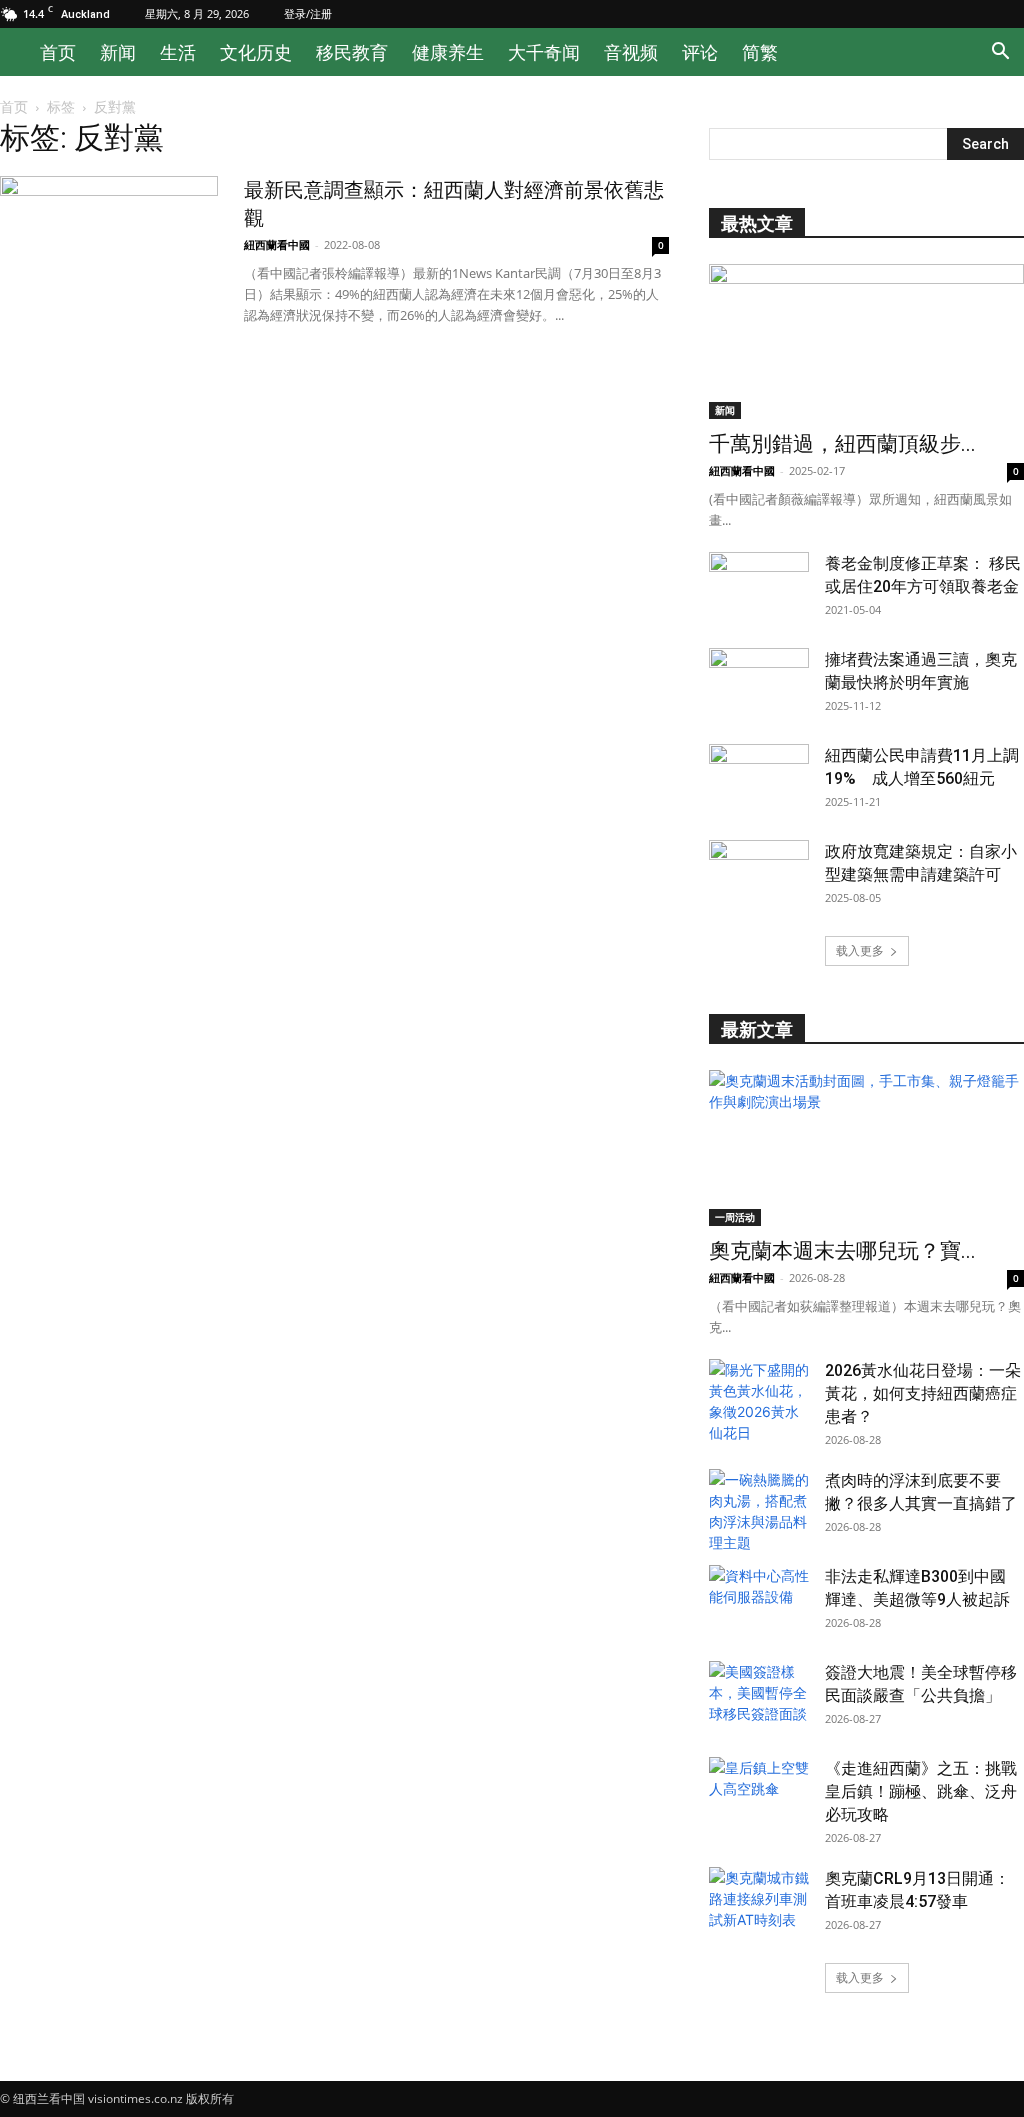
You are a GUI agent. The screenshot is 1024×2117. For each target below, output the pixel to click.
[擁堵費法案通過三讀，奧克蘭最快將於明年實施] (759, 683)
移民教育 (352, 52)
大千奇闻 (544, 52)
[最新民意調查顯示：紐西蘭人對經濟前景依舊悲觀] (109, 251)
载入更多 (860, 950)
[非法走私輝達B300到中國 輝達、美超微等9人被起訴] (759, 1600)
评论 (700, 52)
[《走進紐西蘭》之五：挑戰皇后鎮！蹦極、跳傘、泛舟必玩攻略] (759, 1792)
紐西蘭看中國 (277, 244)
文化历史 (256, 52)
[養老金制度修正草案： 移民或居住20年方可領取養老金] (759, 587)
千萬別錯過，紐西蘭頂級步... (842, 444)
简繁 (760, 52)
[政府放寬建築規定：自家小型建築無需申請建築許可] (759, 875)
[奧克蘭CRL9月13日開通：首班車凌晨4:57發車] (759, 1902)
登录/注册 (308, 13)
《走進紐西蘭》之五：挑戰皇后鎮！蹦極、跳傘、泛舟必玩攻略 (921, 1791)
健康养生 (448, 52)
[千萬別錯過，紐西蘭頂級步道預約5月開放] (866, 341)
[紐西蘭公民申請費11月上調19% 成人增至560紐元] (759, 779)
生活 (178, 52)
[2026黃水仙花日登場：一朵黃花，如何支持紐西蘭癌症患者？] (759, 1401)
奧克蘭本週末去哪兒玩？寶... (842, 1251)
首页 (58, 52)
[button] (1000, 53)
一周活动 (735, 1217)
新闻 (118, 52)
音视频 (631, 52)
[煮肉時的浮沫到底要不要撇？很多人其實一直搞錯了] (759, 1511)
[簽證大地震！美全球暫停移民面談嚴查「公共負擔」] (759, 1696)
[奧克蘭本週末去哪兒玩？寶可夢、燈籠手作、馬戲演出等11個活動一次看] (866, 1147)
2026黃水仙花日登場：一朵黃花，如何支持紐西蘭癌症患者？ (923, 1393)
